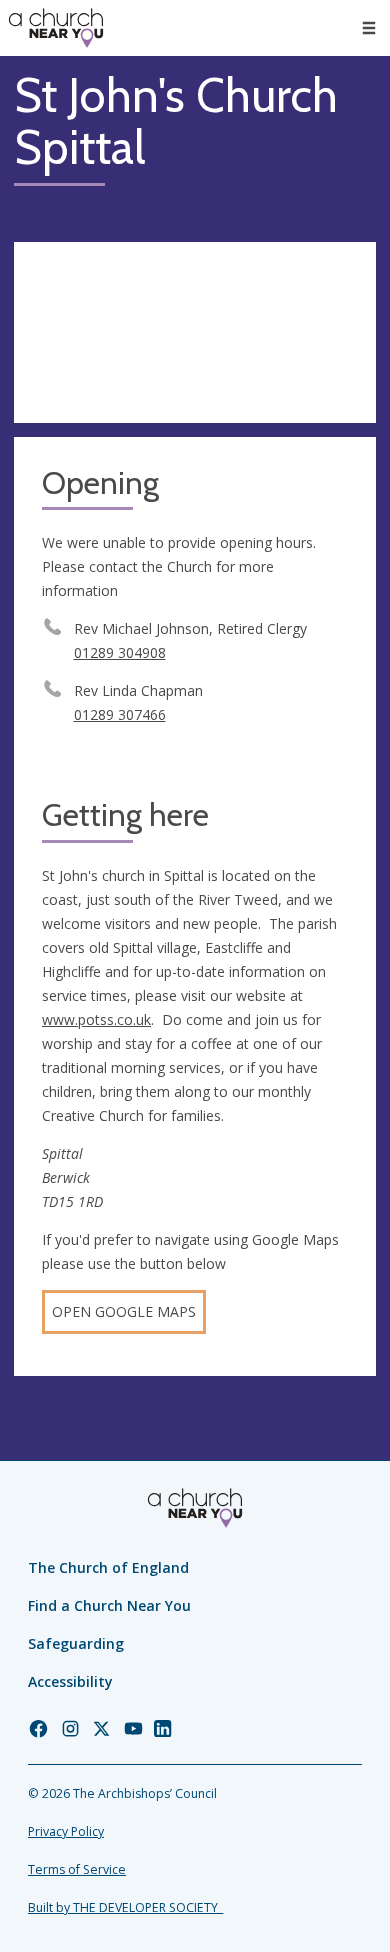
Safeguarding (76, 1643)
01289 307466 (120, 714)
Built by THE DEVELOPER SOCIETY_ (125, 1907)
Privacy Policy (66, 1831)
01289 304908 (120, 652)
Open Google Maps (124, 1311)
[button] (369, 28)
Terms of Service (77, 1869)
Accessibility (70, 1681)
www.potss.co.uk (96, 1019)
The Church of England (108, 1567)
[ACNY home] (56, 28)
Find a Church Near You (109, 1605)
